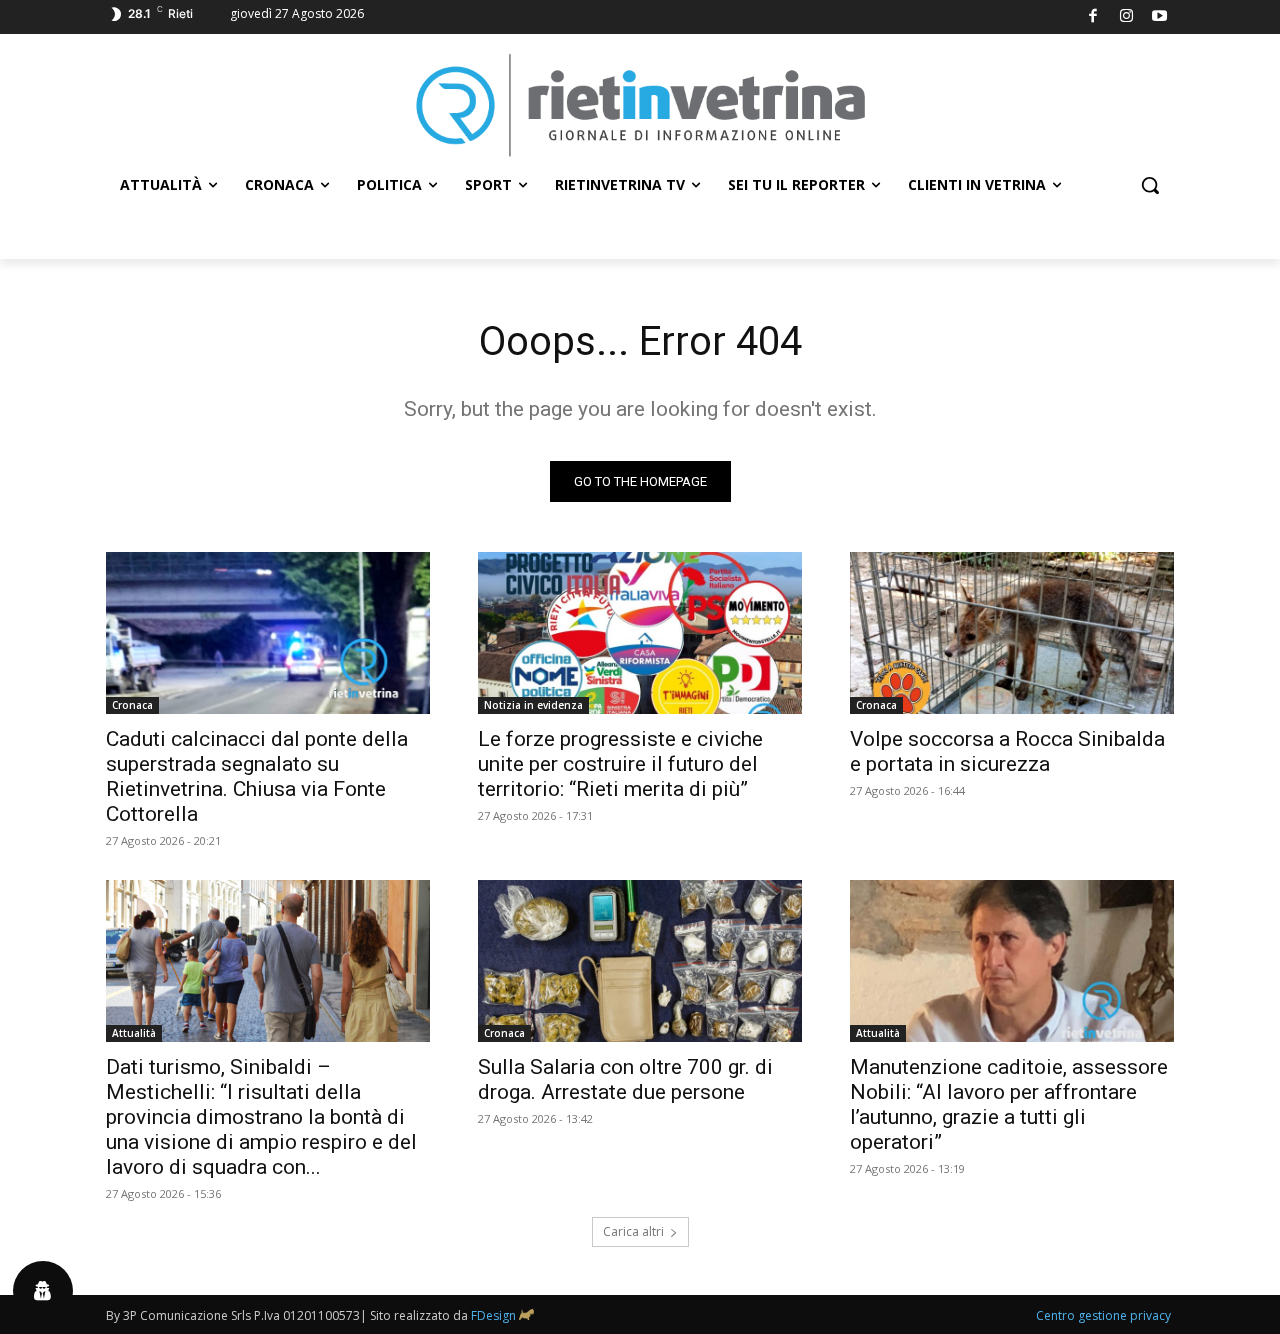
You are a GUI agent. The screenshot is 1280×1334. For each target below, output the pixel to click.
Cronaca (132, 705)
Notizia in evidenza (533, 705)
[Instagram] (1126, 17)
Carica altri (633, 1231)
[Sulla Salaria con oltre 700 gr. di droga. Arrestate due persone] (640, 961)
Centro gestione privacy (1103, 1315)
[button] (1150, 185)
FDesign (493, 1315)
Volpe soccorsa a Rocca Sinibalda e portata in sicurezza (1007, 751)
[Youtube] (1160, 17)
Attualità (134, 1033)
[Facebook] (1093, 17)
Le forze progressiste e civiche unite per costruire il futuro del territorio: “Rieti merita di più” (620, 764)
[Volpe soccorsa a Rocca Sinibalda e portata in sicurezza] (1012, 633)
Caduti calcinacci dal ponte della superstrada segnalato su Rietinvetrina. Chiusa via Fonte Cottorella (257, 776)
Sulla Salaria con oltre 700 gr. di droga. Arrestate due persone (625, 1079)
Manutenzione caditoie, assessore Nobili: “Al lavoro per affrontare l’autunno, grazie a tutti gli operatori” (1009, 1104)
